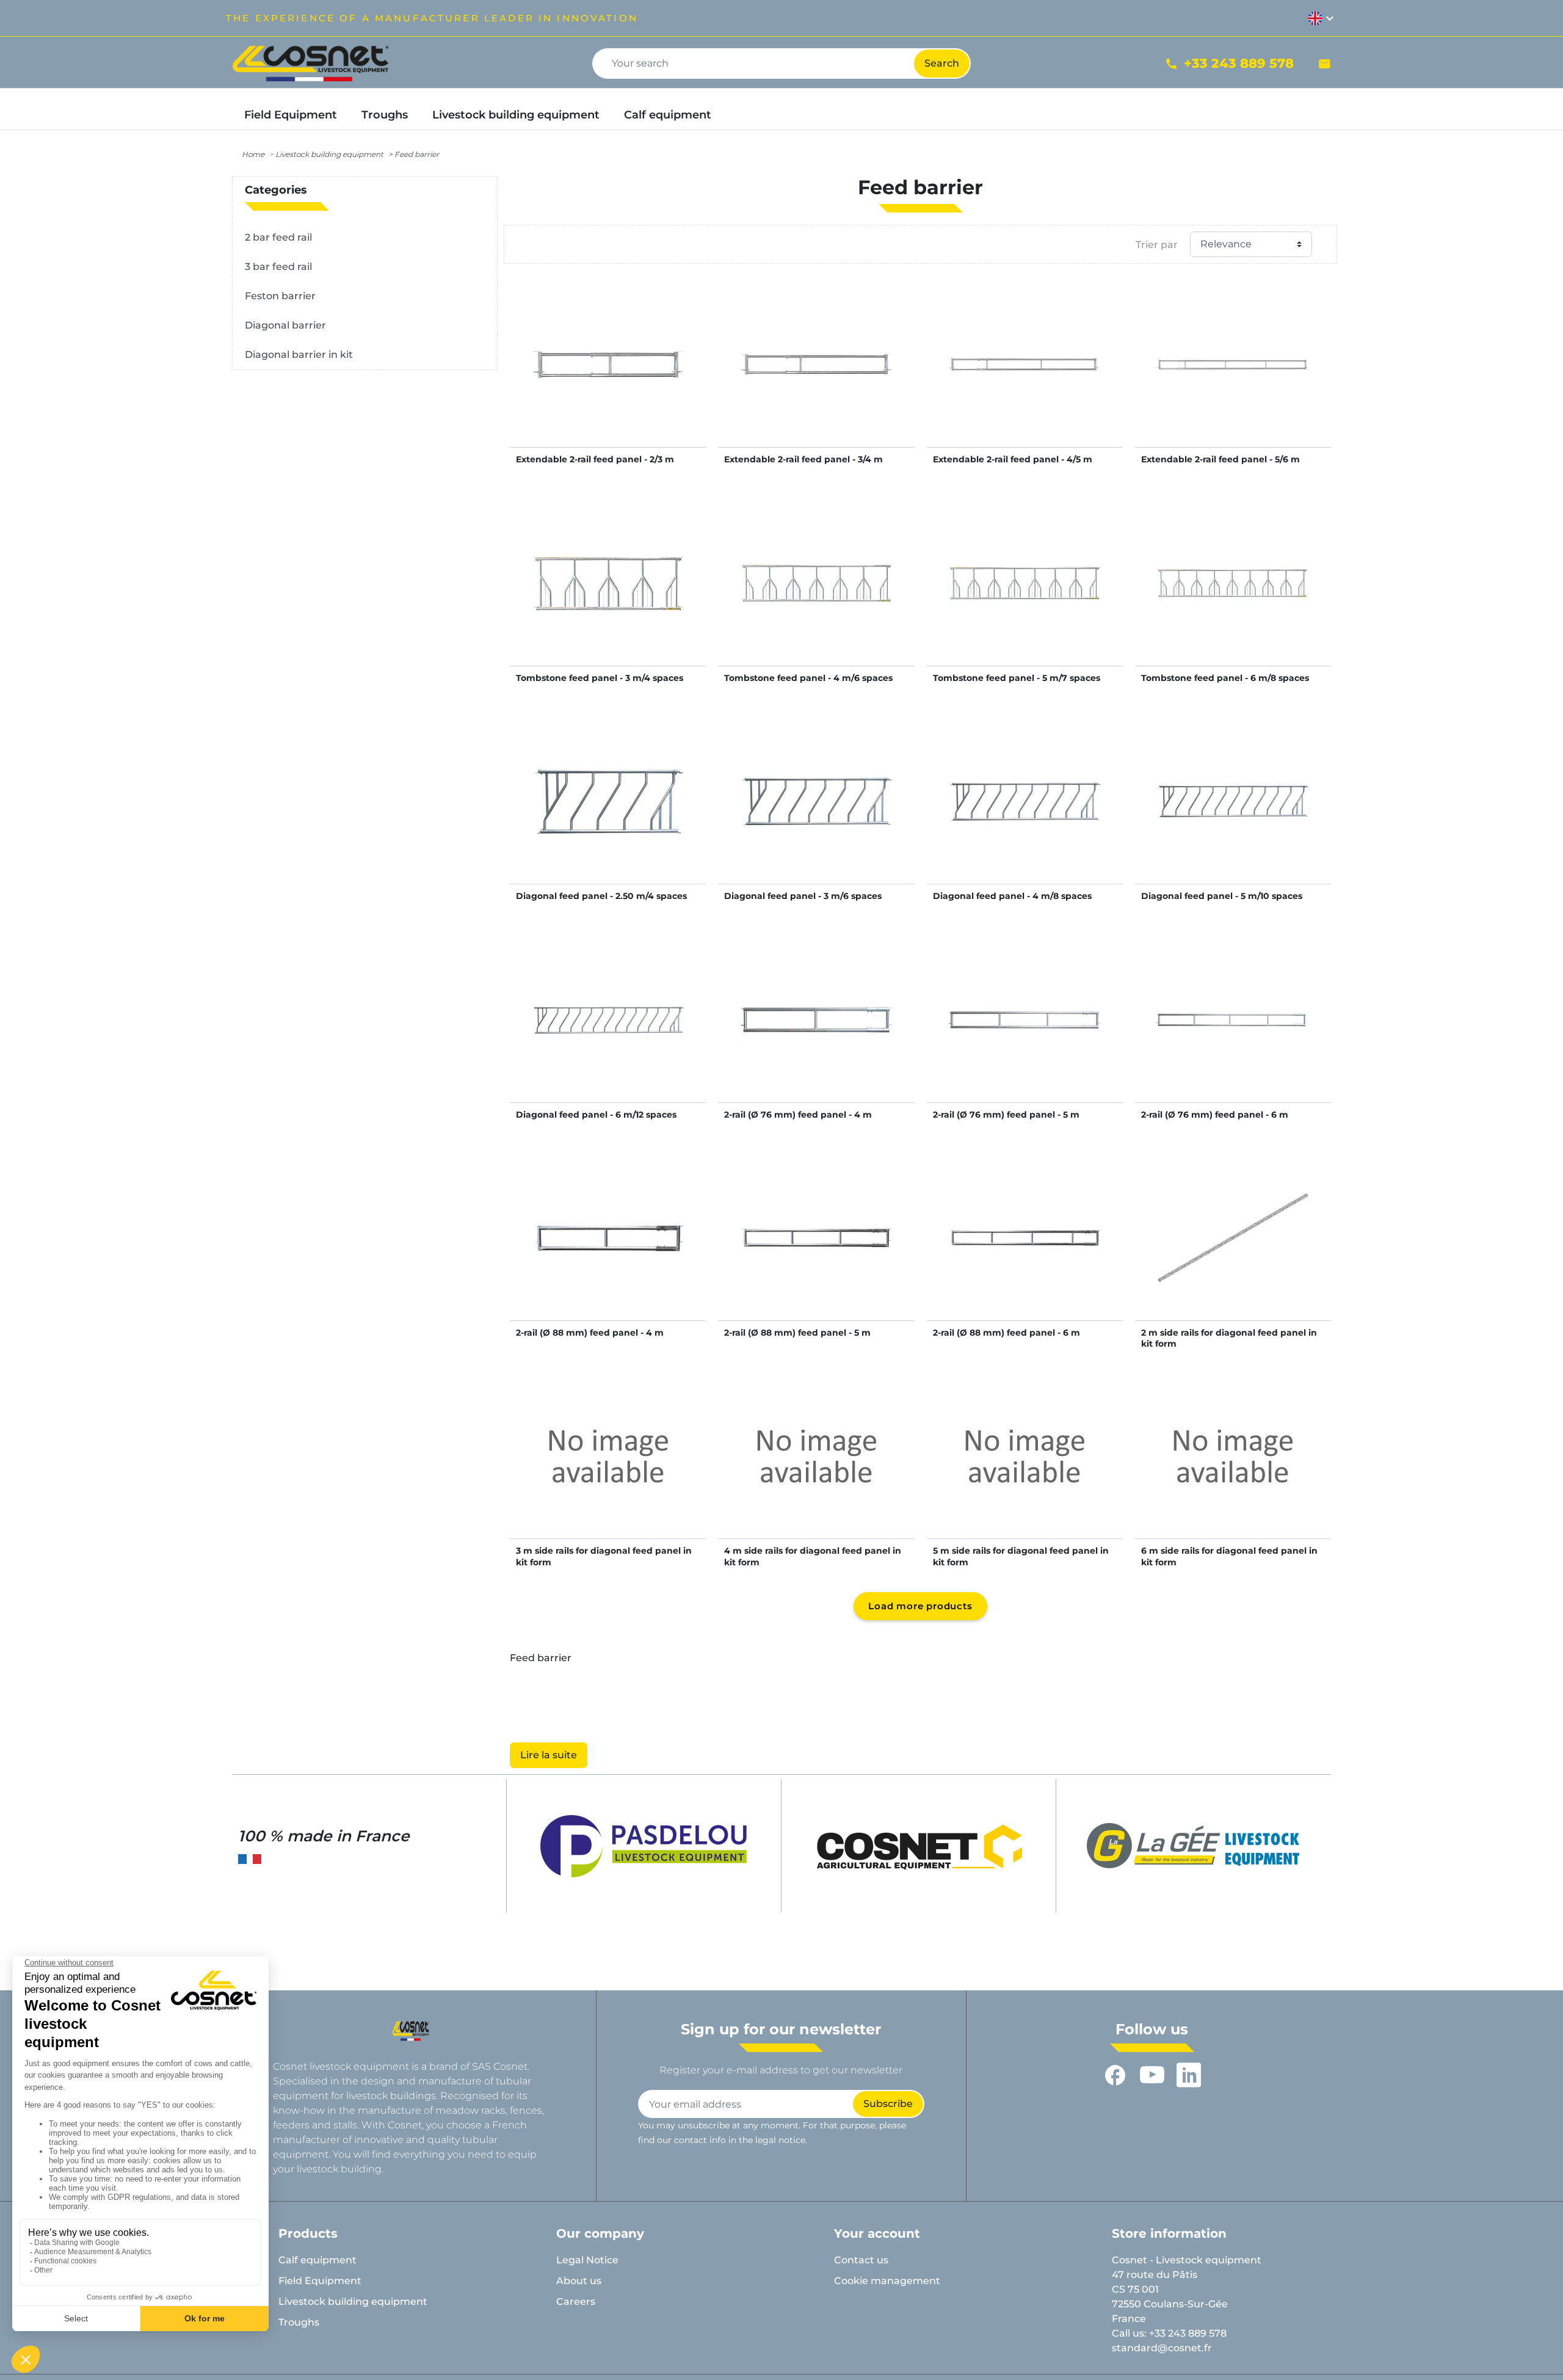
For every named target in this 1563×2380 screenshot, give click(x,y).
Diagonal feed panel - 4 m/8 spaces (1012, 896)
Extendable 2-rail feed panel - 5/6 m (1220, 459)
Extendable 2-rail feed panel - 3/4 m (803, 459)
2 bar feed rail (278, 237)
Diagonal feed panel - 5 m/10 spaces (1222, 896)
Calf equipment (317, 2260)
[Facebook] (1115, 2075)
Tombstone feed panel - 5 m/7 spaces (1017, 678)
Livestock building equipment (329, 154)
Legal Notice (587, 2260)
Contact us (861, 2260)
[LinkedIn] (1189, 2075)
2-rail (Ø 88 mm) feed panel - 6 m (1006, 1333)
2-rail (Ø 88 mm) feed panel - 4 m (590, 1333)
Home (253, 154)
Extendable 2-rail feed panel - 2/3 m (595, 459)
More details (608, 377)
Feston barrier (280, 296)
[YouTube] (1152, 2075)
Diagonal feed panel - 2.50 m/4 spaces (601, 896)
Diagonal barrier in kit (299, 355)
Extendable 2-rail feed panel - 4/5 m (1013, 459)
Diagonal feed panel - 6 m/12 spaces (596, 1115)
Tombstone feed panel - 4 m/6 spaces (808, 678)
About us (579, 2281)
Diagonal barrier (285, 325)
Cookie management (887, 2281)
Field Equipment (320, 2281)
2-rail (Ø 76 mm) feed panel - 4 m (798, 1115)
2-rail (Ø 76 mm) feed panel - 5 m (1006, 1115)
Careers (576, 2302)
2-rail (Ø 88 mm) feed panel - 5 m (797, 1333)
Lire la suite (549, 1755)
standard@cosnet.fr (1162, 2348)
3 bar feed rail (278, 267)
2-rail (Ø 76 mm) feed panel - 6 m (1215, 1115)
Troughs (299, 2322)
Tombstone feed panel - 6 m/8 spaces (1225, 678)
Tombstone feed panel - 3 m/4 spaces (600, 678)
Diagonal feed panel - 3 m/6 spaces (803, 896)
